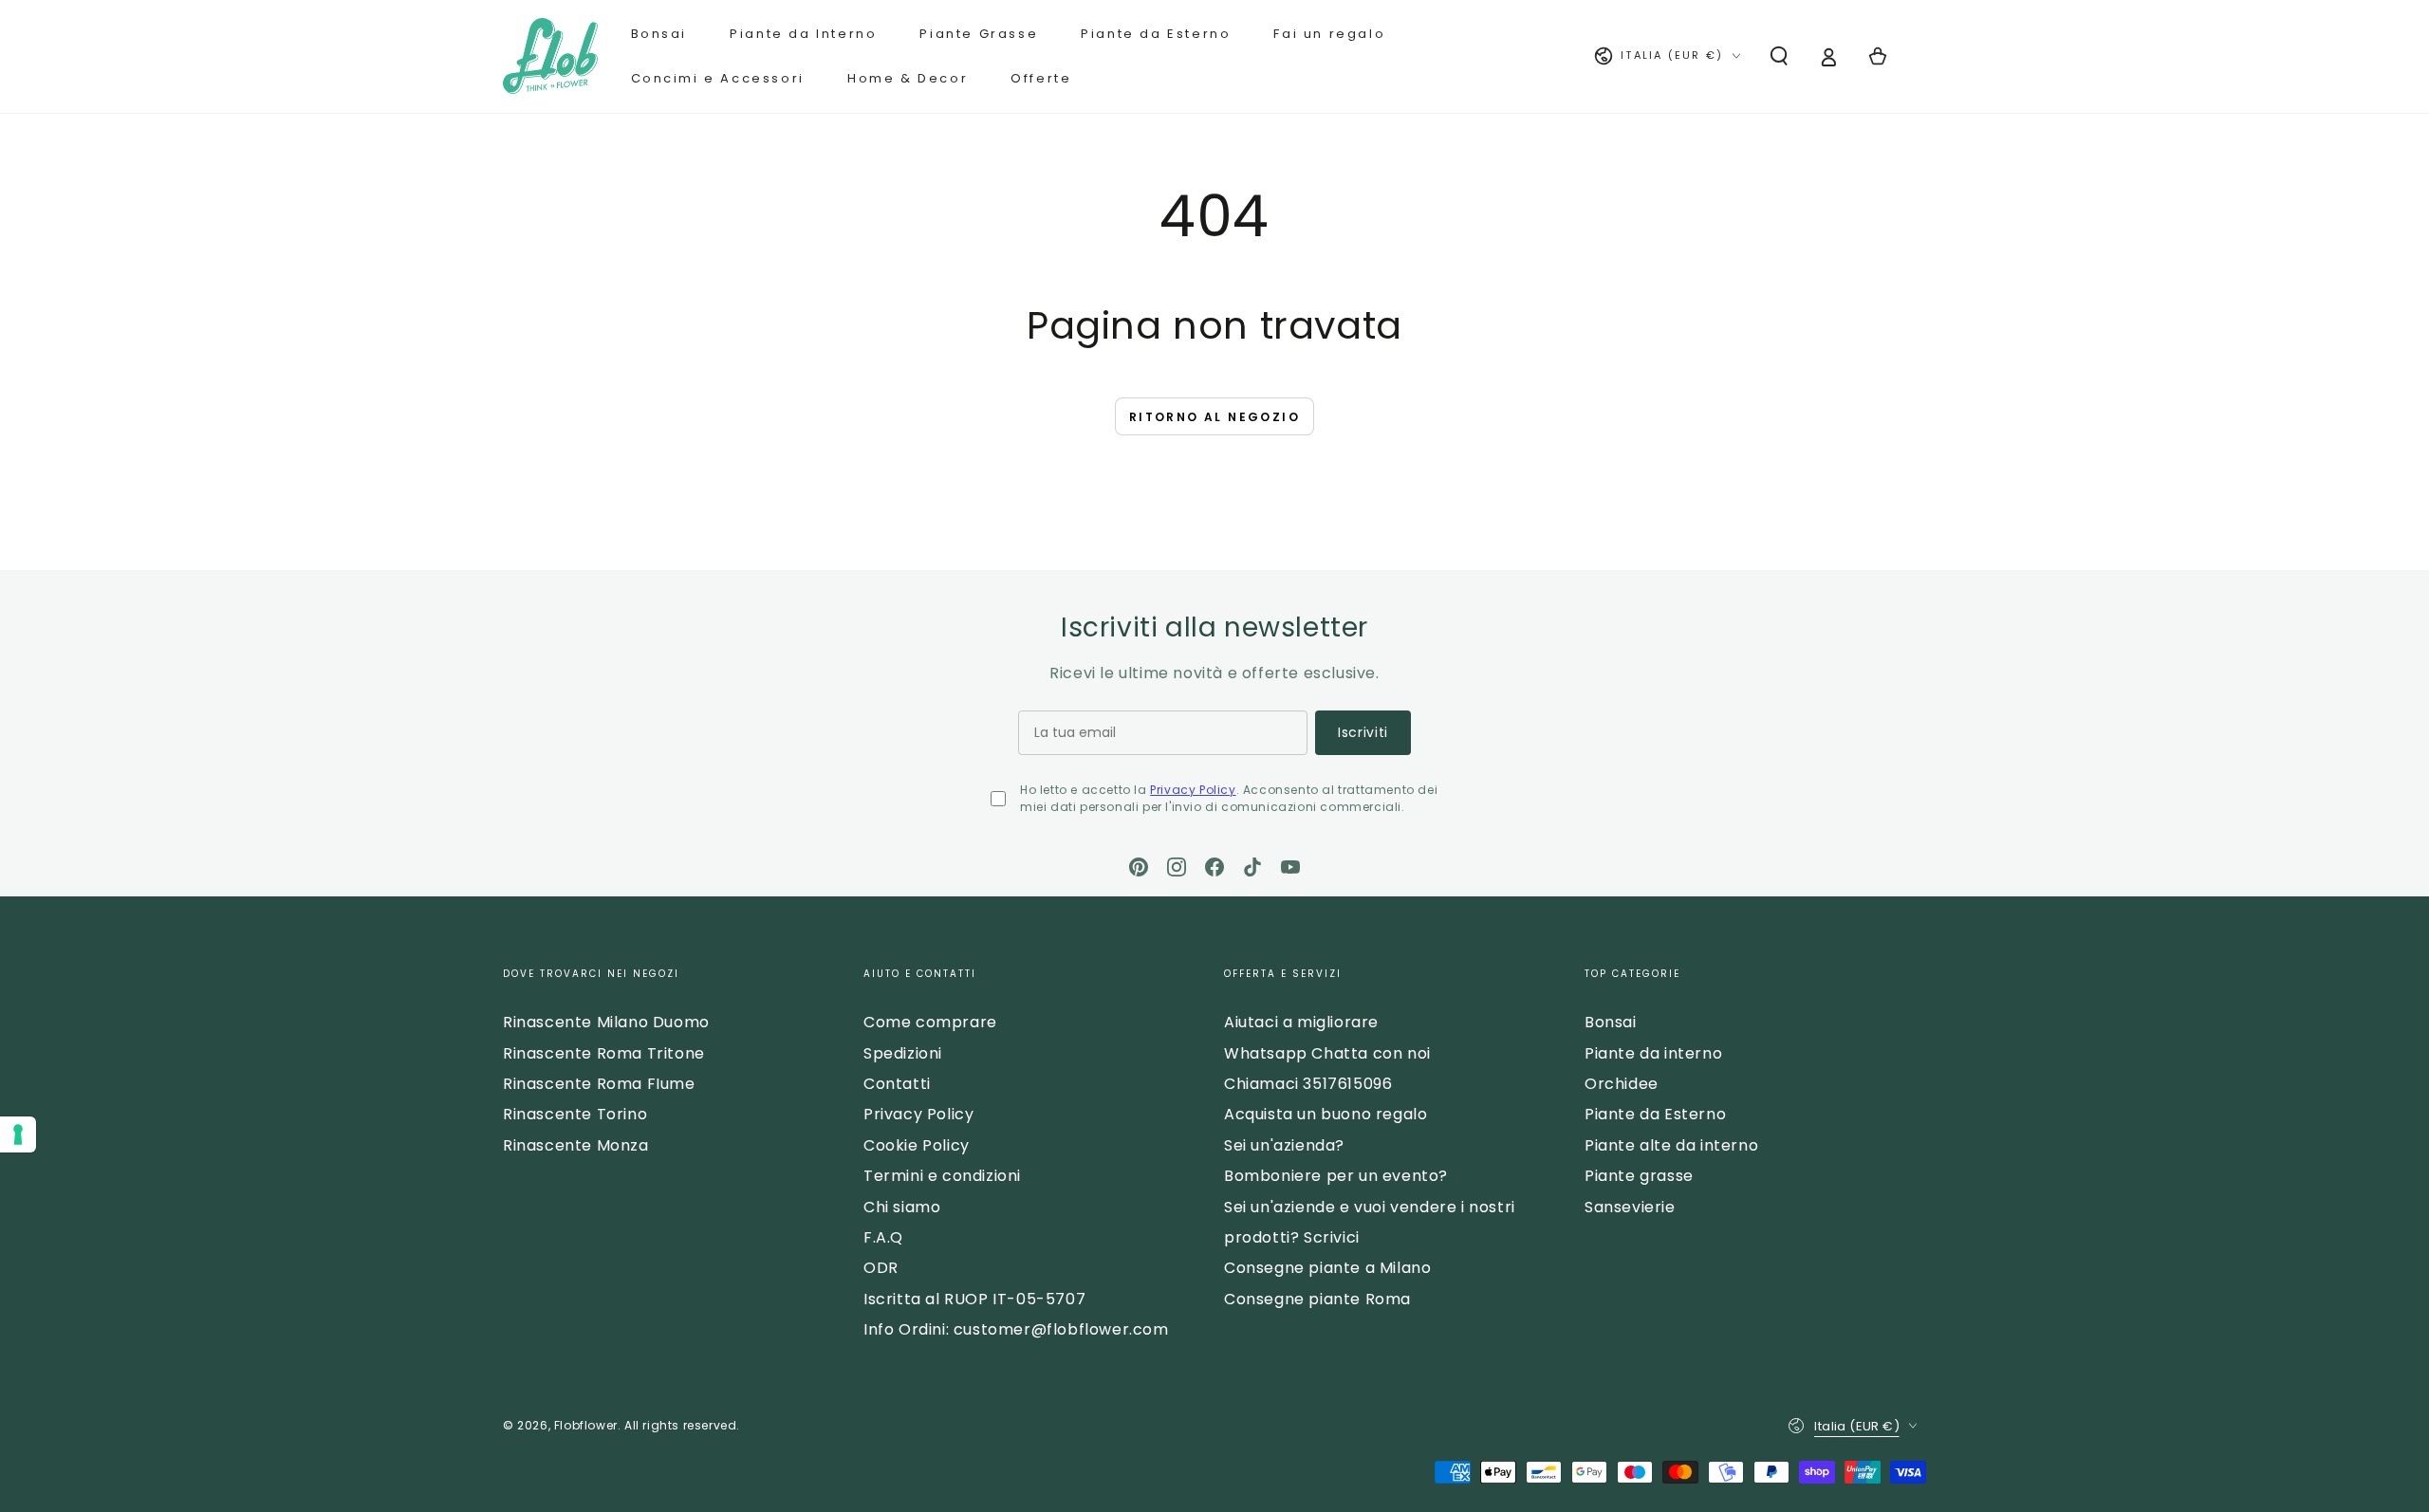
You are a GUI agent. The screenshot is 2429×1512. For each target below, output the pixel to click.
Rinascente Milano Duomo (606, 1022)
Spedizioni (903, 1053)
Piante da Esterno (1655, 1114)
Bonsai (1611, 1022)
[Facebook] (1214, 867)
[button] (1779, 56)
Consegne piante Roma (1317, 1299)
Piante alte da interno (1671, 1145)
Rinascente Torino (575, 1114)
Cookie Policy (917, 1145)
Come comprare (930, 1022)
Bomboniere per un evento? (1336, 1176)
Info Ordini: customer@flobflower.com (1016, 1329)
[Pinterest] (1139, 867)
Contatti (897, 1084)
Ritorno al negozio (1214, 417)
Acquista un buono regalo (1326, 1114)
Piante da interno (1653, 1053)
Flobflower (586, 1425)
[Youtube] (1290, 867)
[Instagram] (1177, 867)
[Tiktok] (1252, 867)
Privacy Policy (1193, 790)
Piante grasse (1639, 1176)
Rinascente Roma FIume (599, 1084)
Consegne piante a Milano (1327, 1268)
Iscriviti (1363, 732)
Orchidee (1622, 1084)
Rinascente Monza (576, 1145)
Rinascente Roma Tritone (604, 1053)
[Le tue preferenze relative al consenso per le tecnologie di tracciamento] (18, 1134)
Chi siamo (902, 1207)
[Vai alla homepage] (550, 56)
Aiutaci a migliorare (1301, 1022)
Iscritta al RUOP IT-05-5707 (974, 1299)
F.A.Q (883, 1237)
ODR (881, 1268)
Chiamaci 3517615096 (1308, 1084)
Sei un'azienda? (1284, 1145)
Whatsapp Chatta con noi (1327, 1053)
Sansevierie (1630, 1207)
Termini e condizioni (942, 1176)
